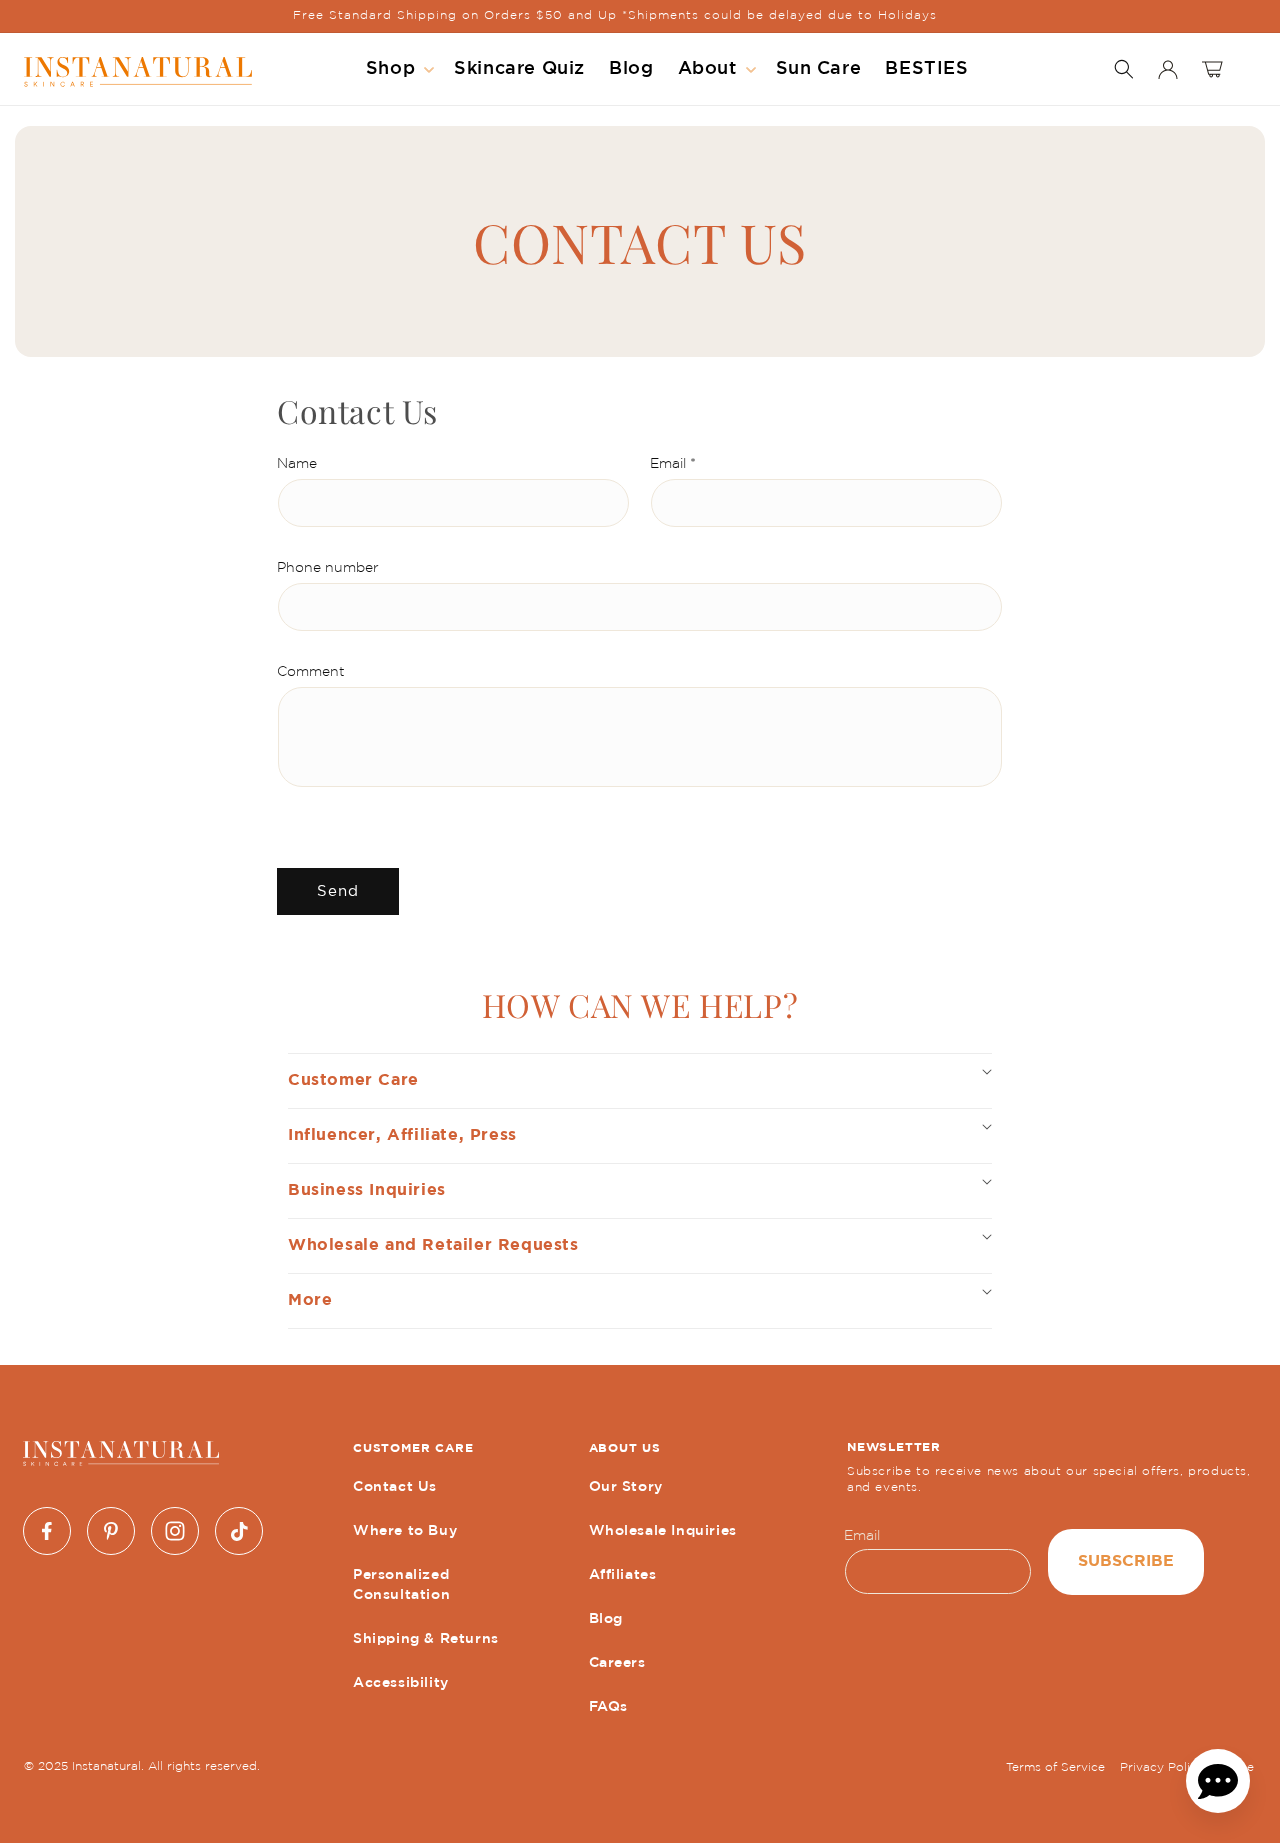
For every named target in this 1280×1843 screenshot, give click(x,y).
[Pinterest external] (111, 1531)
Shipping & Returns (426, 1639)
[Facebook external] (47, 1531)
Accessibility (401, 1683)
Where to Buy (405, 1531)
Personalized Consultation (401, 1585)
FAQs (608, 1707)
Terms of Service (1055, 1767)
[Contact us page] (1218, 1781)
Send (338, 891)
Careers (617, 1663)
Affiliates (623, 1575)
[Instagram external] (175, 1531)
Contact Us (395, 1487)
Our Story (626, 1487)
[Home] (138, 69)
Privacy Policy (1162, 1767)
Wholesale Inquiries (663, 1531)
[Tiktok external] (239, 1531)
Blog (606, 1619)
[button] (398, 69)
